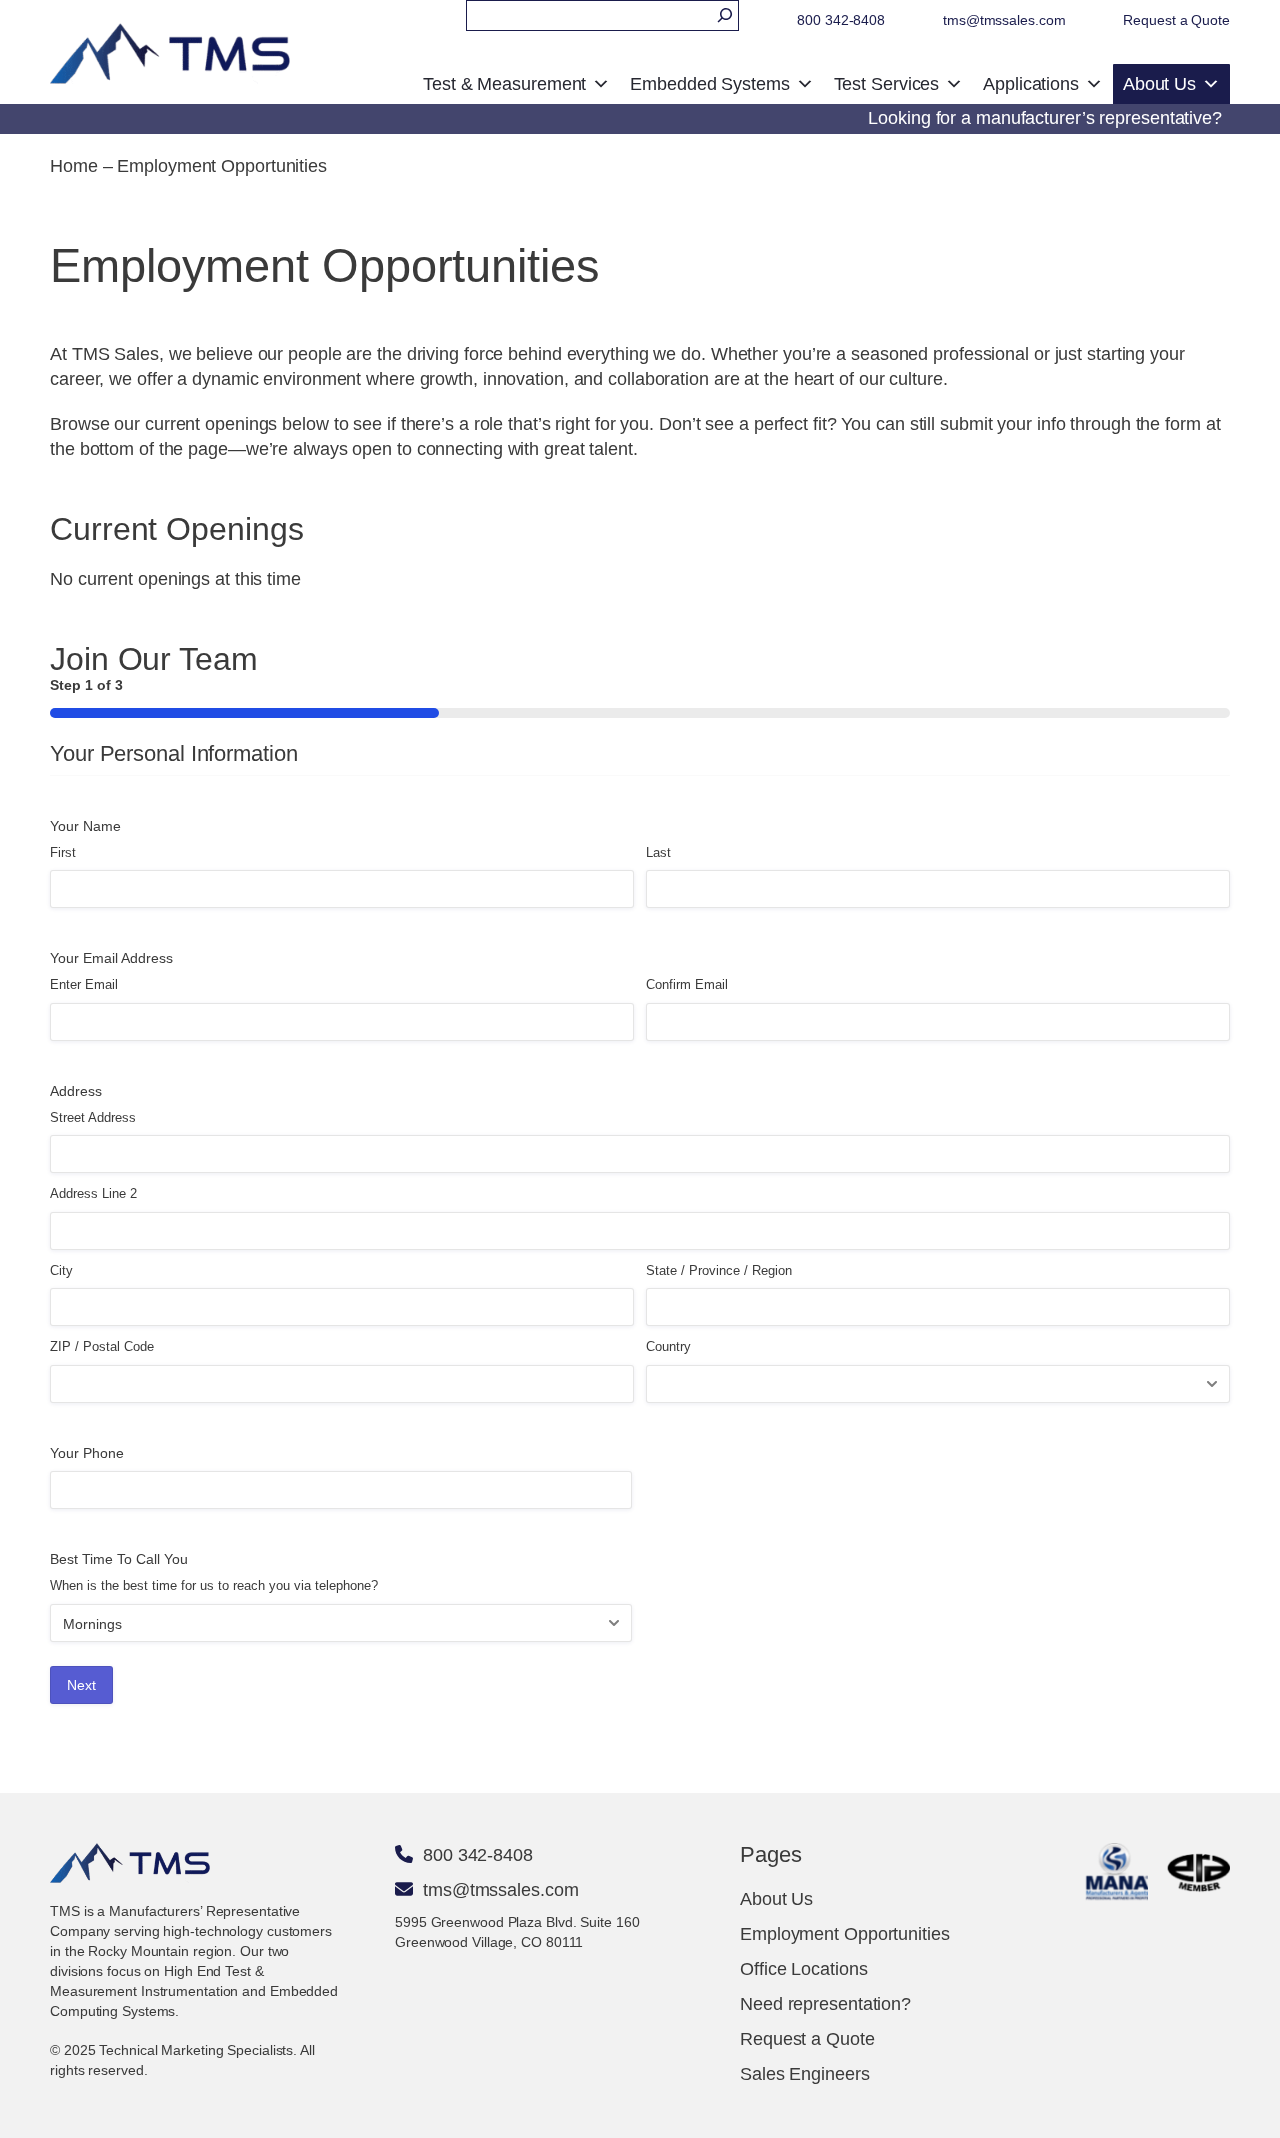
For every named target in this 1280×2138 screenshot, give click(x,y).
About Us (1159, 84)
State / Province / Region (719, 1270)
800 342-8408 (841, 20)
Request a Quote (1176, 20)
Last (658, 852)
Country (668, 1346)
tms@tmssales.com (1004, 20)
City (61, 1270)
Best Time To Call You (119, 1559)
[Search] (724, 15)
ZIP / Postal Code (102, 1346)
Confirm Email (687, 984)
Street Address (93, 1117)
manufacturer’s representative (1094, 118)
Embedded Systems (709, 84)
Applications (1031, 84)
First (63, 852)
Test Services (887, 84)
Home (74, 166)
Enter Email (84, 984)
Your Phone (87, 1453)
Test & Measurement (504, 84)
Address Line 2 (93, 1193)
